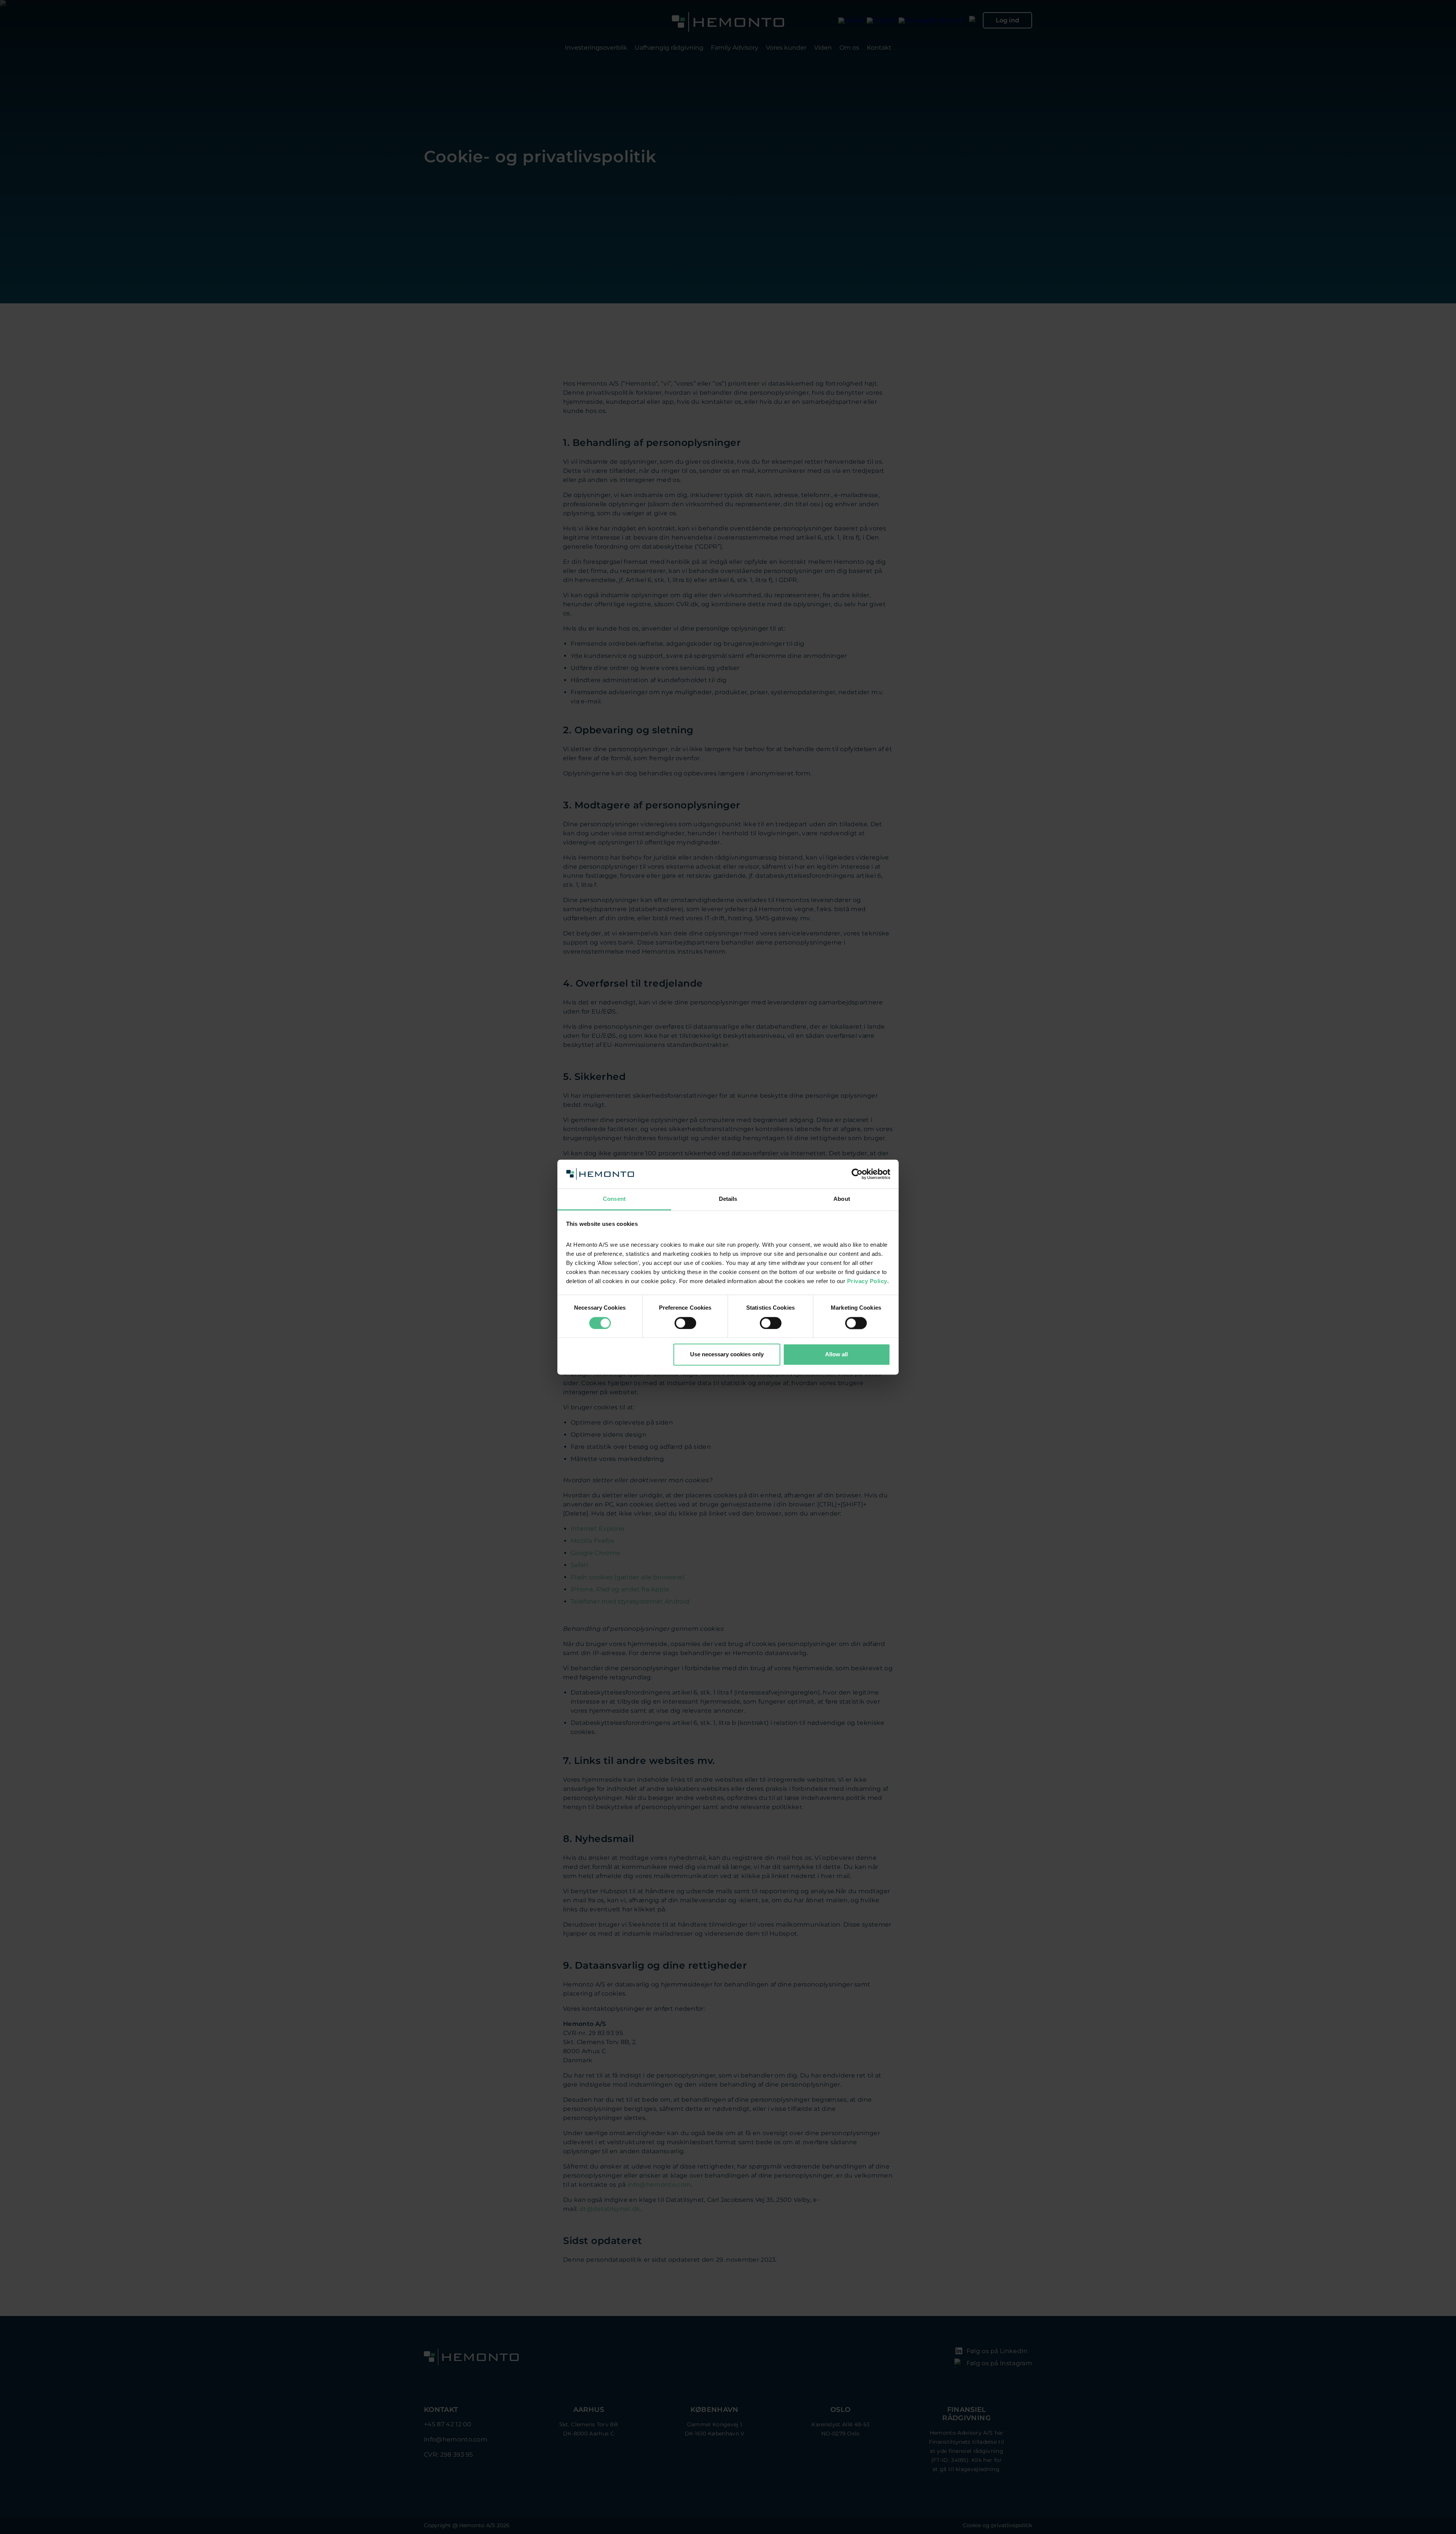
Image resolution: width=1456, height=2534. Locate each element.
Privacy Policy (867, 1281)
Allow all (836, 1355)
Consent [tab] (614, 1199)
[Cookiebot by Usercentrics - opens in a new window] (857, 1174)
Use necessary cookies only (727, 1355)
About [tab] (842, 1199)
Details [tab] (728, 1199)
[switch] (685, 1323)
